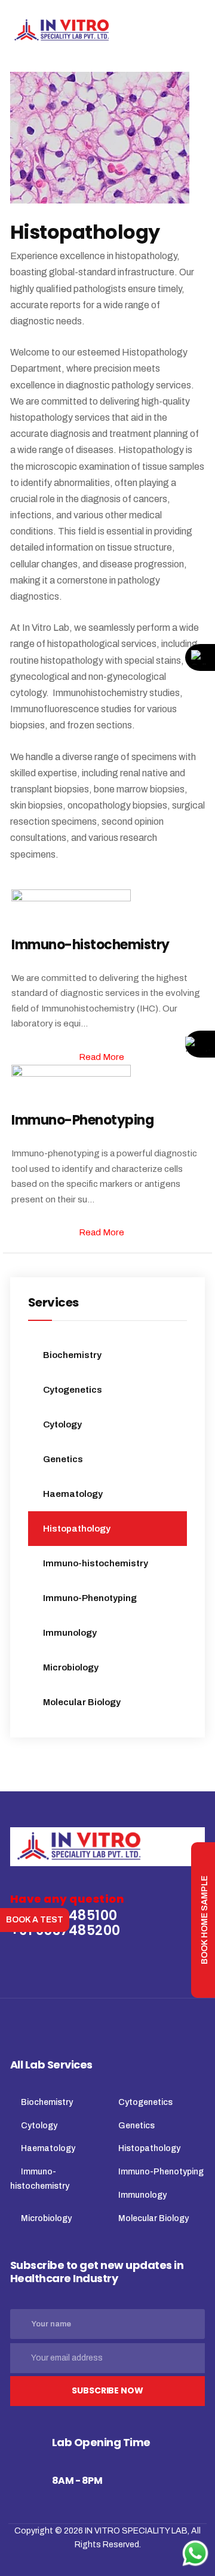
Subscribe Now (107, 2390)
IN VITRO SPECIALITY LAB (136, 2531)
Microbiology (71, 1667)
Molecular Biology (82, 1702)
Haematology (73, 1494)
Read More (102, 1057)
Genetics (63, 1459)
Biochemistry (72, 1355)
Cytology (62, 1424)
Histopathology (77, 1529)
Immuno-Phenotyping (90, 1598)
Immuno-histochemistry (96, 1563)
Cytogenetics (73, 1390)
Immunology (70, 1633)
